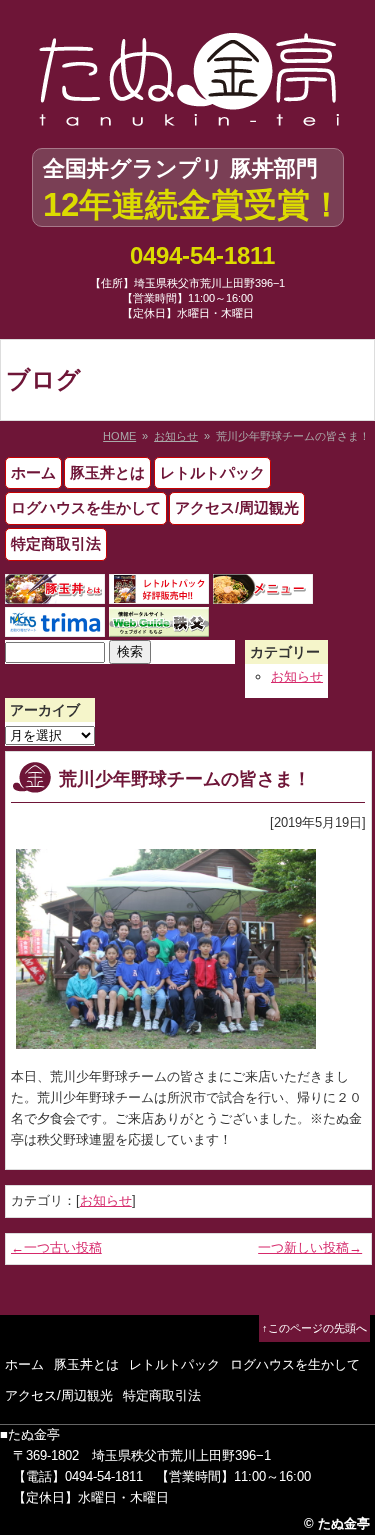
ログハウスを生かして (86, 507)
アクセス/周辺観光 (237, 507)
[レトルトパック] (159, 592)
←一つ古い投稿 (56, 1247)
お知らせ (176, 436)
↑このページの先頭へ (314, 1328)
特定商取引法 (56, 543)
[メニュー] (263, 592)
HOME (119, 436)
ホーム (33, 472)
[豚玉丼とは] (55, 592)
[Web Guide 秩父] (159, 625)
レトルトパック (212, 472)
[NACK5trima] (55, 625)
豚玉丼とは (107, 472)
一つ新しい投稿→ (310, 1247)
